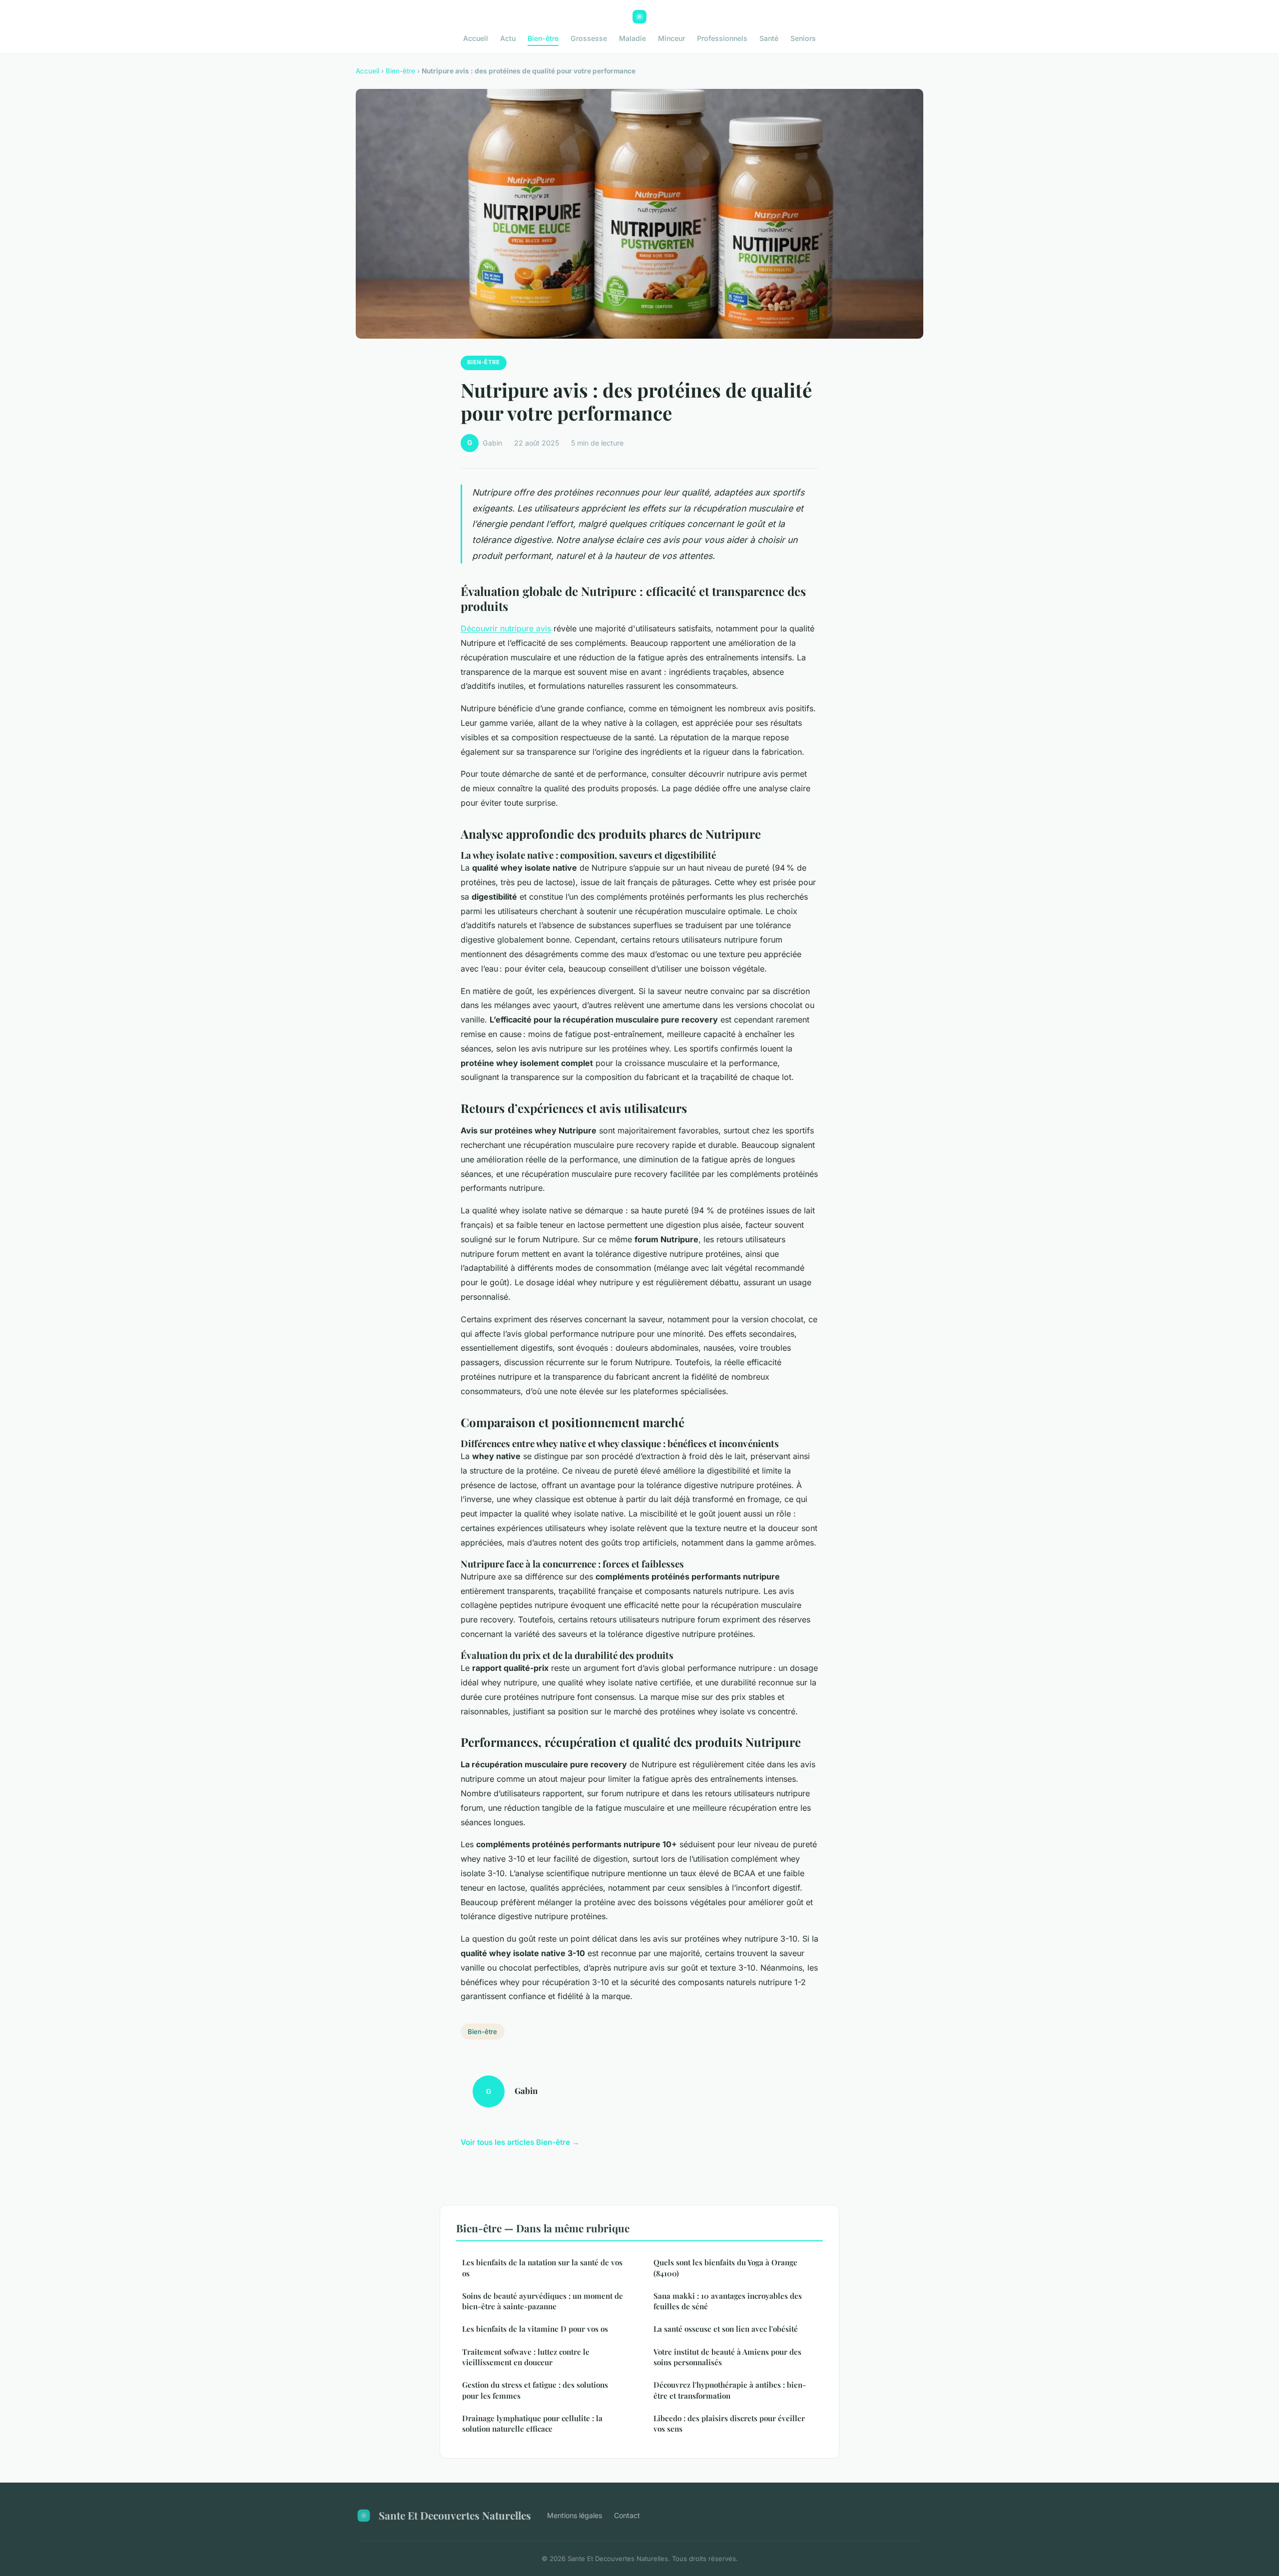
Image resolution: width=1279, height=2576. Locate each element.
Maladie (633, 38)
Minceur (671, 38)
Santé (769, 38)
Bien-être (543, 38)
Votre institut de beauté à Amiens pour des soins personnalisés (727, 2357)
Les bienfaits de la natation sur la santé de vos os (542, 2268)
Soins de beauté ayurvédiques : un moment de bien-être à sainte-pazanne (543, 2301)
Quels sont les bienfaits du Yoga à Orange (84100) (725, 2268)
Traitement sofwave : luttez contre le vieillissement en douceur (526, 2357)
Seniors (803, 38)
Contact (627, 2515)
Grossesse (589, 38)
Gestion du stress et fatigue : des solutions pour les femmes (535, 2390)
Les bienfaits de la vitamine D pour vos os (535, 2329)
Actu (508, 38)
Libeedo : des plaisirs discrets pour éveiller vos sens (729, 2423)
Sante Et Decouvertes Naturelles (455, 2515)
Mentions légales (575, 2515)
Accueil (476, 38)
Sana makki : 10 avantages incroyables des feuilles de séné (728, 2301)
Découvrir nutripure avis (506, 628)
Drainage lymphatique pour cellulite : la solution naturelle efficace (532, 2423)
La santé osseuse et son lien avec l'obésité (726, 2329)
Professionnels (722, 38)
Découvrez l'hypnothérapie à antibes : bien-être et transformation (730, 2390)
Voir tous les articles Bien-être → (520, 2142)
